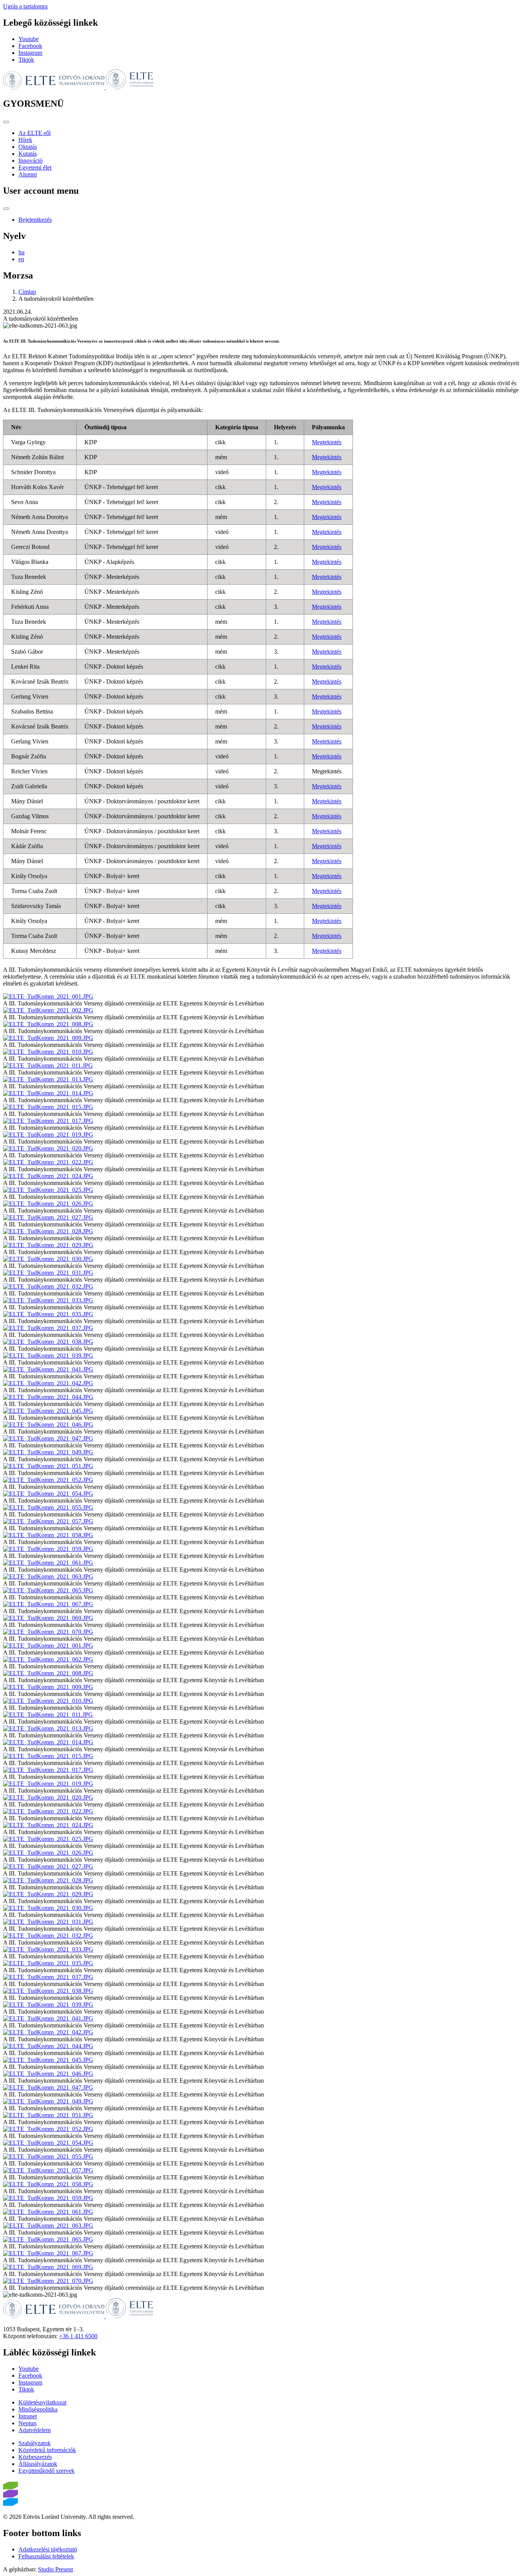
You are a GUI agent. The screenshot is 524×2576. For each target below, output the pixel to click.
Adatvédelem (35, 2430)
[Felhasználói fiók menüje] (6, 209)
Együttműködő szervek (46, 2471)
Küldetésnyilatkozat (42, 2402)
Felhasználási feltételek (46, 2556)
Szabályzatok (35, 2443)
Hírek (25, 140)
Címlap (27, 292)
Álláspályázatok (38, 2464)
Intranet (28, 2416)
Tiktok (26, 60)
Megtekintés (327, 442)
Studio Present (55, 2569)
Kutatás (28, 154)
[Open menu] (6, 122)
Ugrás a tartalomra (25, 6)
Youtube (29, 39)
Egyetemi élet (35, 167)
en (21, 259)
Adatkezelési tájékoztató (48, 2549)
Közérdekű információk (47, 2450)
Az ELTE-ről (35, 133)
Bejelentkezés (35, 220)
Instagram (30, 53)
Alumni (28, 174)
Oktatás (28, 147)
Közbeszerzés (35, 2457)
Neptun (27, 2423)
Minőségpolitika (38, 2409)
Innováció (30, 161)
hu (21, 252)
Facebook (30, 46)
